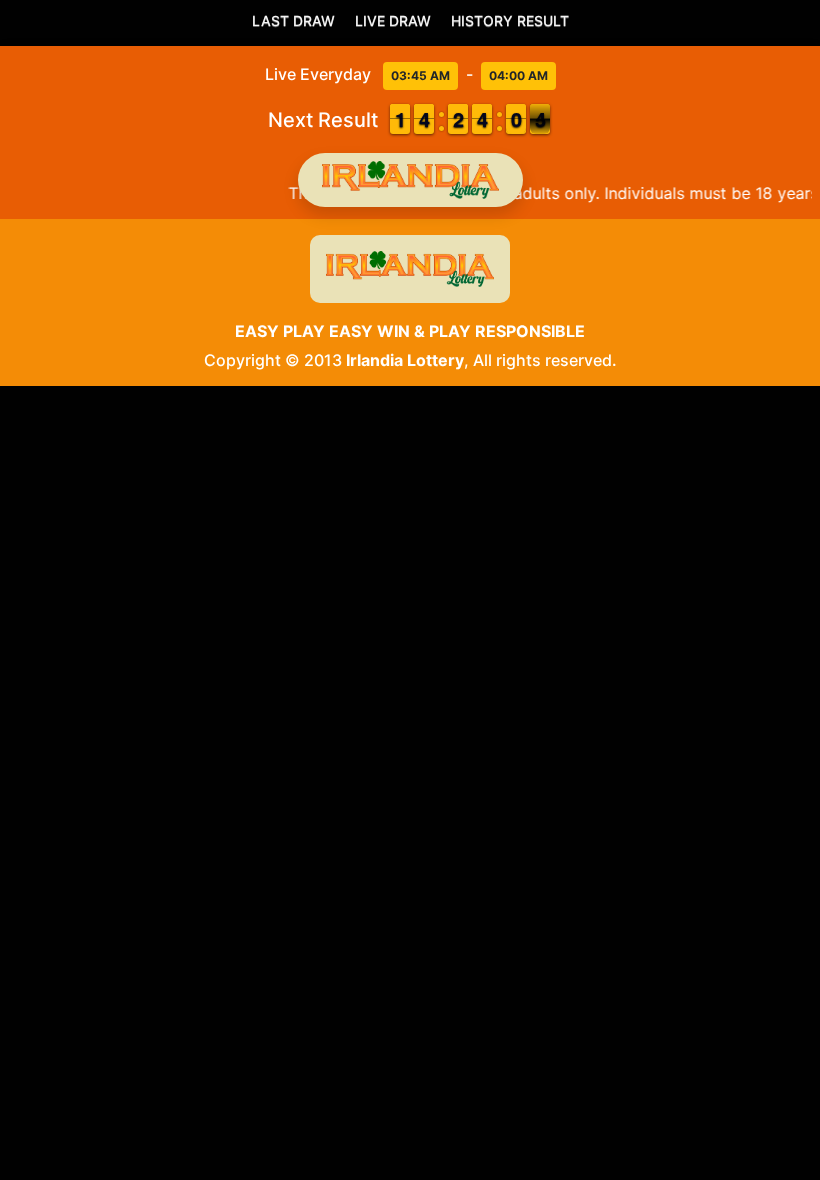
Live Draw (393, 20)
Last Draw (293, 20)
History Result (510, 20)
